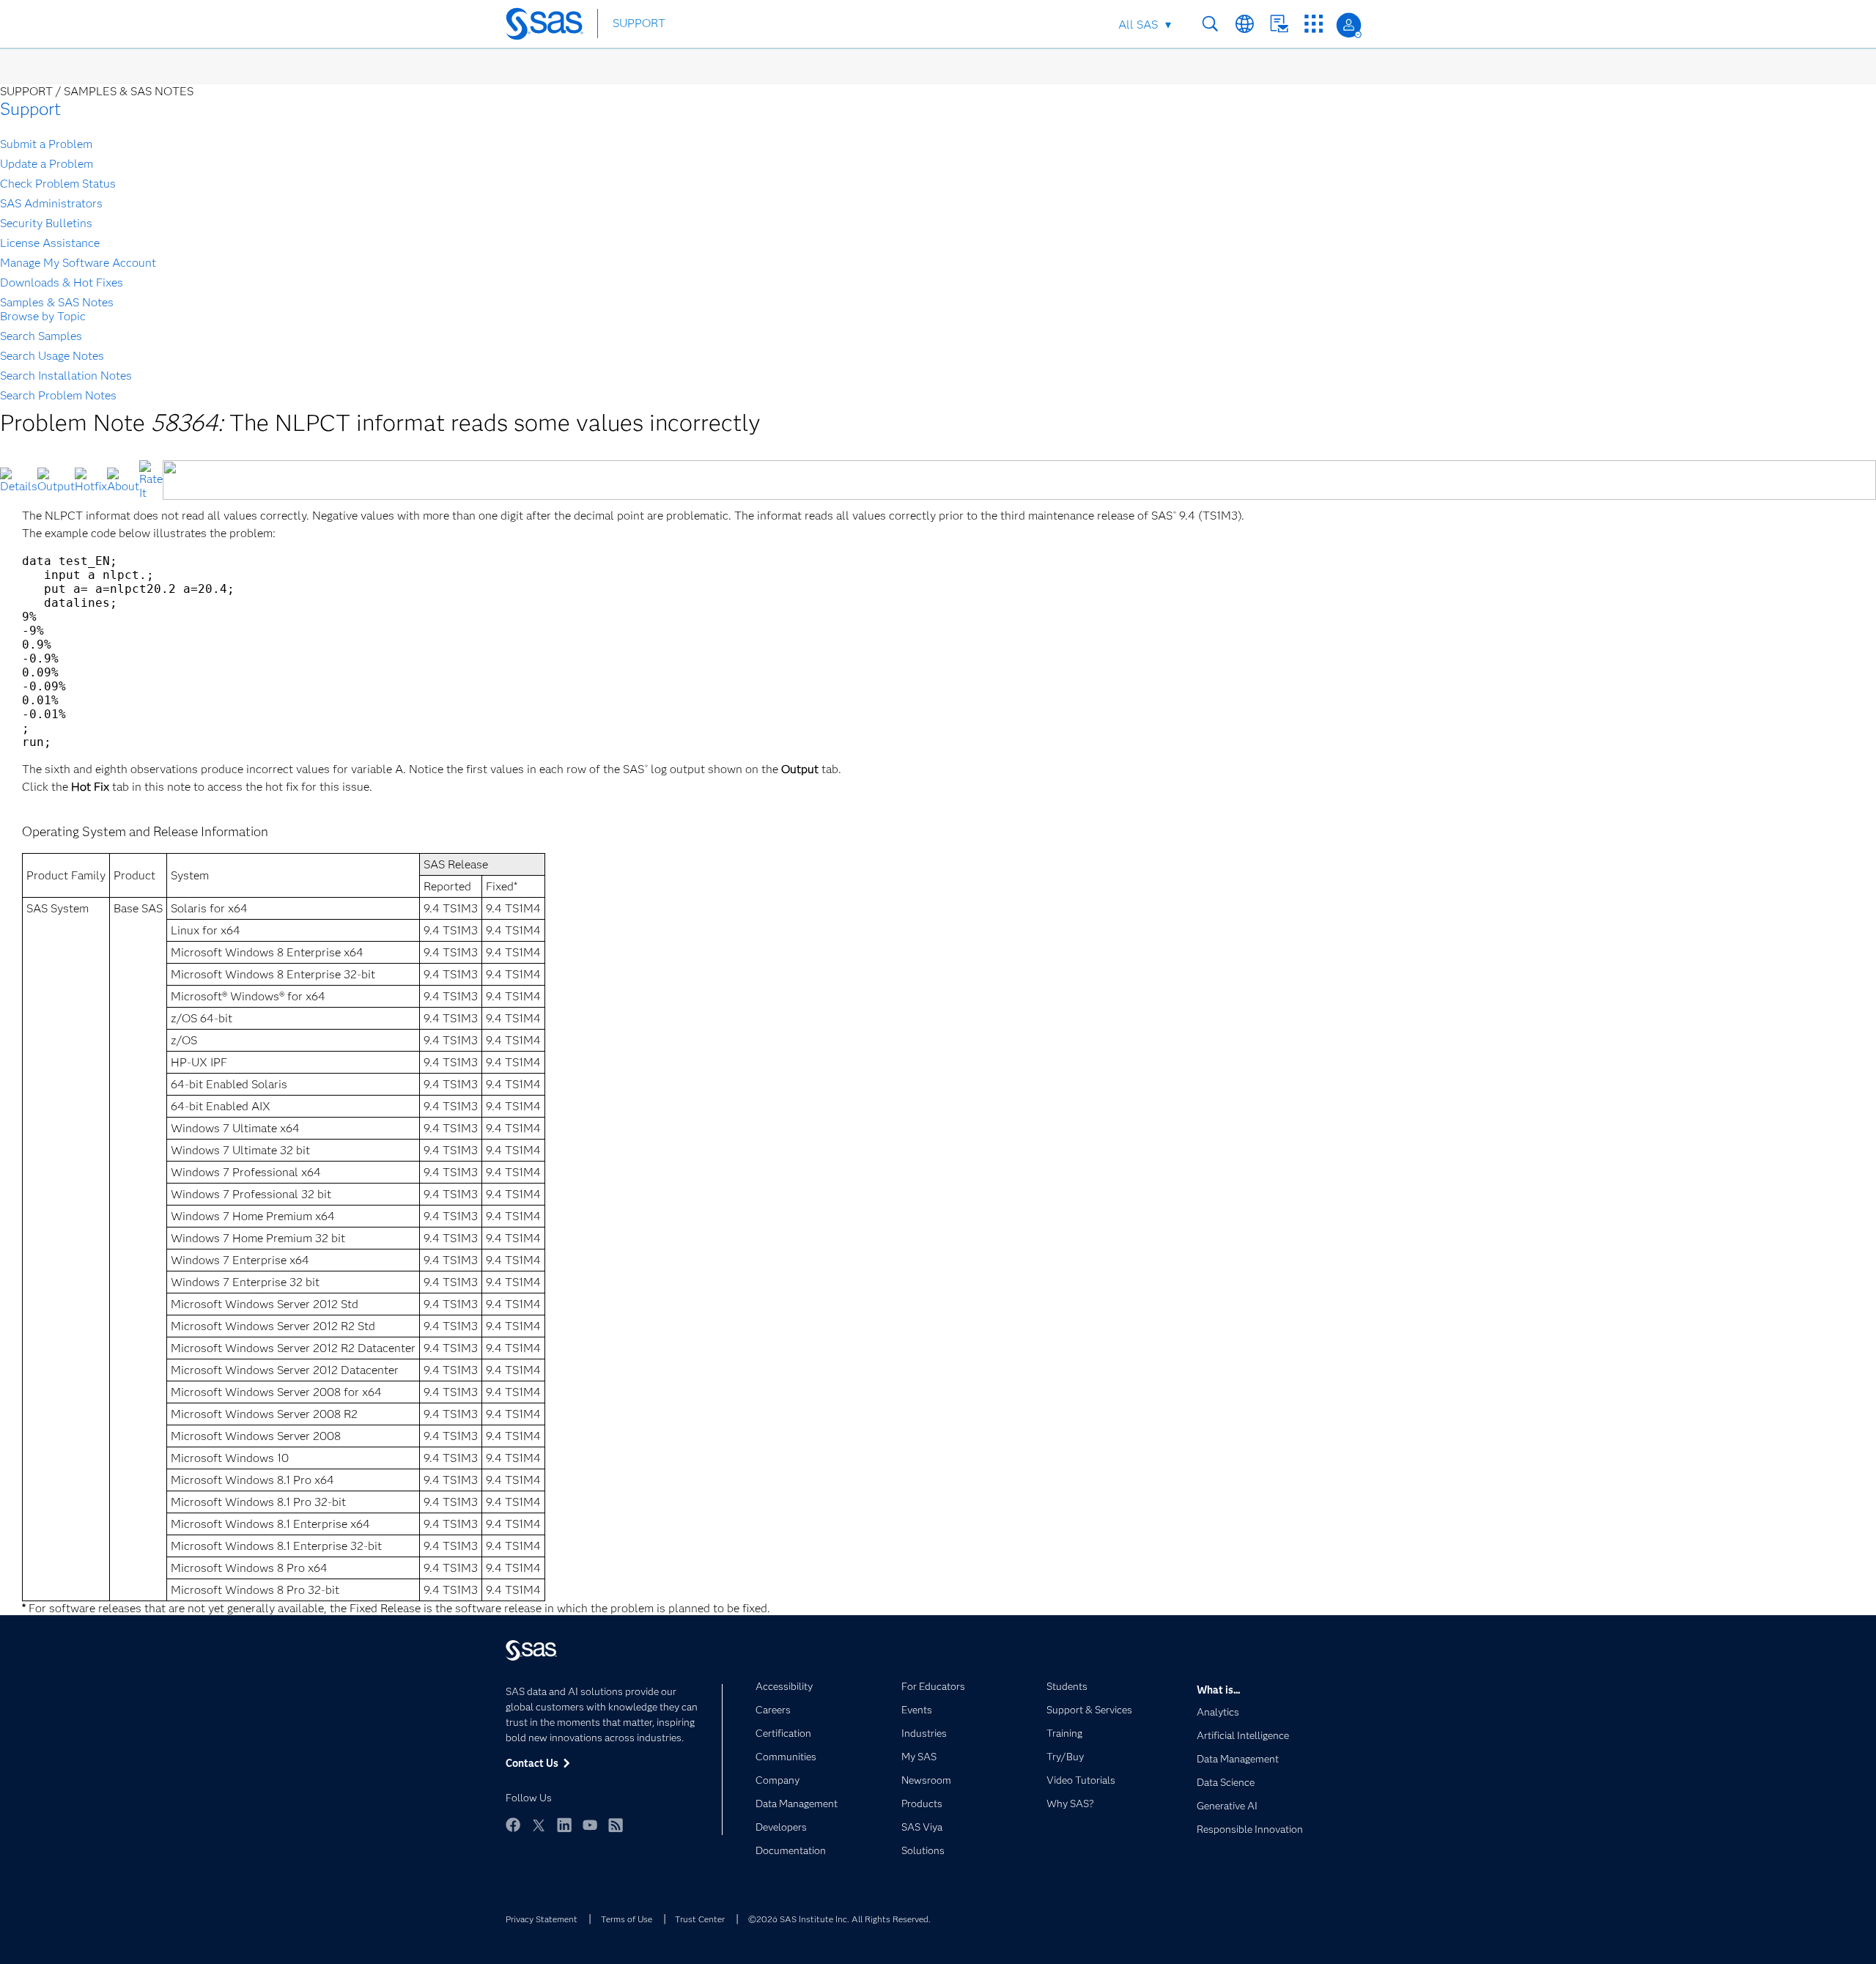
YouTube (590, 1825)
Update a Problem (47, 164)
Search (1210, 24)
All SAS (1138, 25)
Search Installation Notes (66, 376)
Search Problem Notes (58, 395)
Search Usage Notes (52, 356)
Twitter (539, 1825)
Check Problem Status (58, 184)
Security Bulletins (46, 223)
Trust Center (700, 1919)
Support (30, 109)
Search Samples (41, 336)
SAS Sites (1314, 24)
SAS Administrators (51, 203)
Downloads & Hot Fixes (62, 283)
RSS (616, 1825)
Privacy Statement (542, 1919)
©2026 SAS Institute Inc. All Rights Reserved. (839, 1919)
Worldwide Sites (1245, 24)
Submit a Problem (46, 144)
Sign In (1349, 25)
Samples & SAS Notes (57, 302)
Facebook (513, 1825)
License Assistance (50, 243)
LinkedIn (564, 1825)
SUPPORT (639, 23)
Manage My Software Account (78, 263)
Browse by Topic (43, 316)
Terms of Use (627, 1919)
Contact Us (1279, 24)
